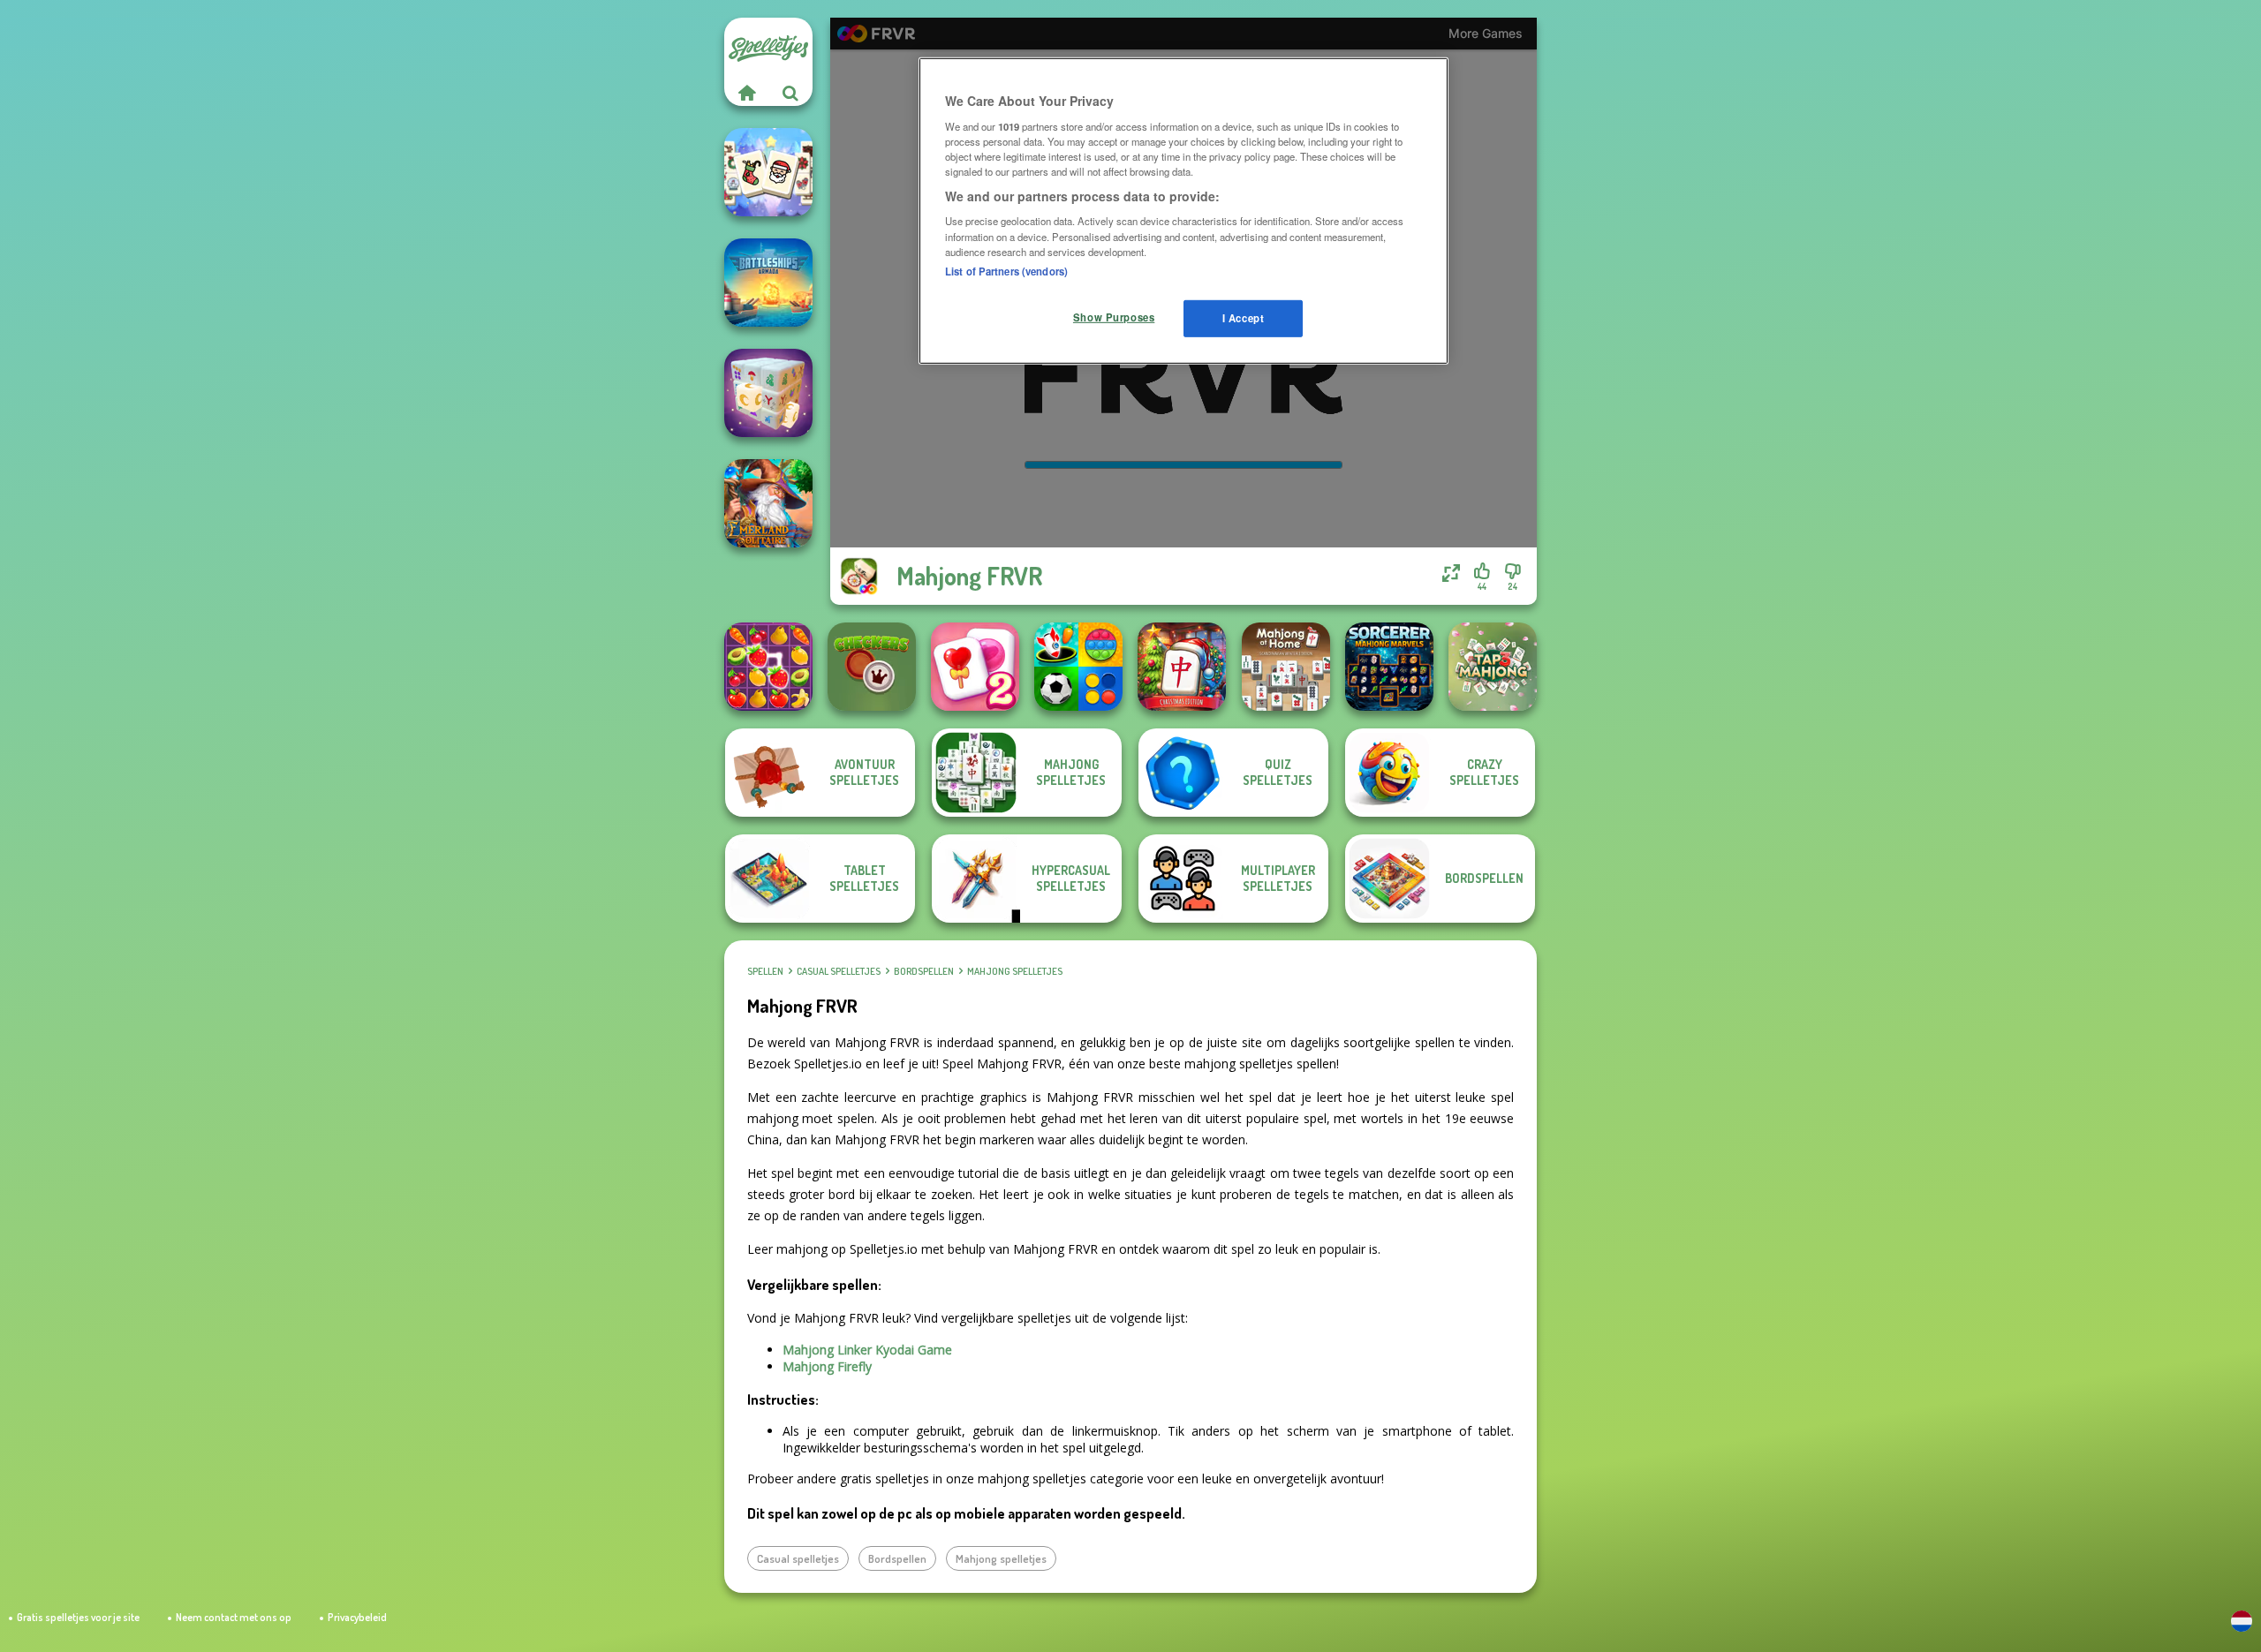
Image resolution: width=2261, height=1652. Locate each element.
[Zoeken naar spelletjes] (790, 93)
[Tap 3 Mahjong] (1493, 667)
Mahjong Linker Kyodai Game (867, 1350)
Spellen (765, 971)
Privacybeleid (357, 1617)
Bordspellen (924, 971)
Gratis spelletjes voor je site (78, 1617)
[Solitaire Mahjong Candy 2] (975, 667)
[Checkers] (872, 667)
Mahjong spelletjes (1015, 971)
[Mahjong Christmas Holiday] (768, 172)
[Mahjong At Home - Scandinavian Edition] (1286, 667)
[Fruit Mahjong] (768, 667)
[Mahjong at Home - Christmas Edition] (1182, 667)
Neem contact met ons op (234, 1617)
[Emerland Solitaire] (768, 503)
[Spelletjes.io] (746, 93)
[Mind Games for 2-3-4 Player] (1078, 667)
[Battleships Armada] (768, 283)
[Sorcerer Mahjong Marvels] (1389, 667)
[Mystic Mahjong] (768, 393)
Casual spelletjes (839, 971)
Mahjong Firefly (827, 1366)
